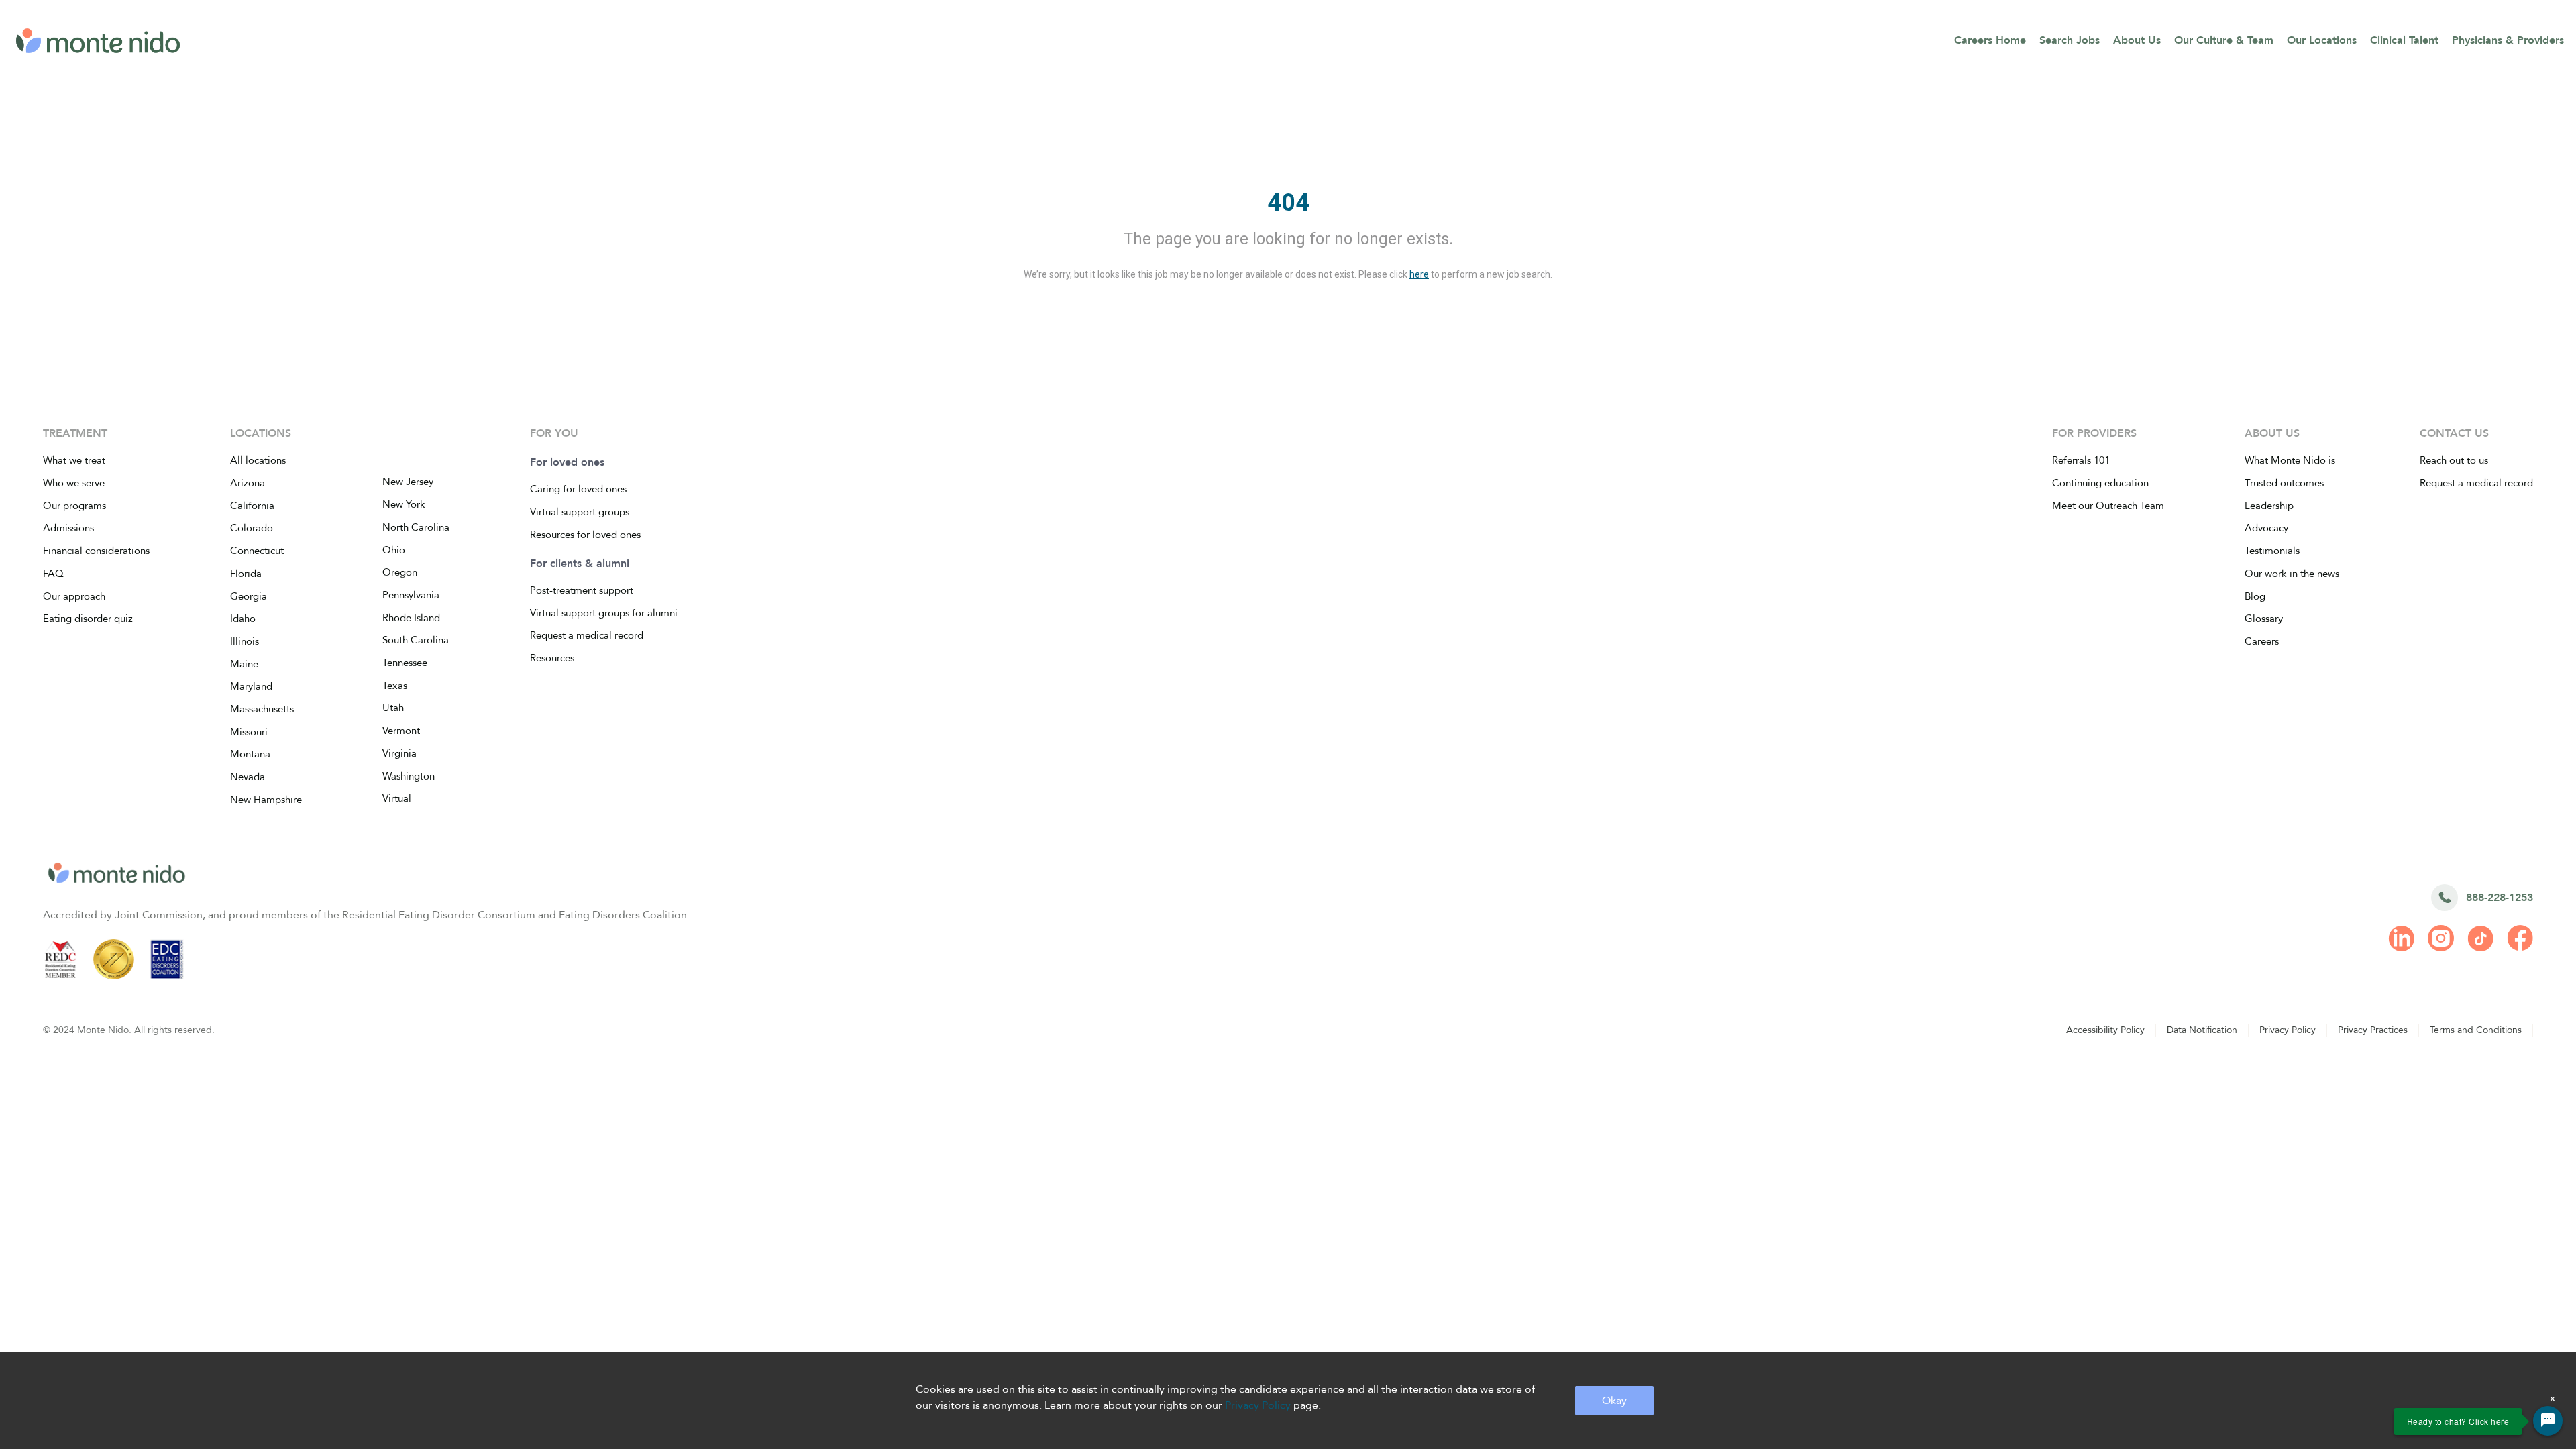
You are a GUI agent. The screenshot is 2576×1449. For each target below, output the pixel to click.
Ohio (394, 550)
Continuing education (2100, 483)
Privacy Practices (2373, 1030)
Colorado (252, 528)
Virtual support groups (580, 512)
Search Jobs (2070, 40)
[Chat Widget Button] (2548, 1421)
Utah (393, 708)
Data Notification (2202, 1030)
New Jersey (408, 482)
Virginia (399, 753)
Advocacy (2266, 528)
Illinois (245, 641)
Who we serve (74, 483)
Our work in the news (2292, 574)
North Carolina (416, 527)
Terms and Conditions (2476, 1030)
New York (404, 504)
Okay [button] (1614, 1401)
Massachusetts (262, 709)
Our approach (74, 596)
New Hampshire (266, 800)
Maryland (251, 686)
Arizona (248, 483)
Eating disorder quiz (88, 619)
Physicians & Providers (2508, 40)
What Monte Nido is (2290, 460)
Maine (244, 664)
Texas (395, 686)
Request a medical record (587, 635)
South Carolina (416, 640)
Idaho (243, 619)
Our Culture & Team (2224, 40)
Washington (409, 776)
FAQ (53, 574)
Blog (2255, 596)
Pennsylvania (411, 595)
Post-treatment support (582, 590)
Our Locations (2322, 40)
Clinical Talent (2404, 40)
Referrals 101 (2081, 460)
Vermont (401, 731)
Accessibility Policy (2105, 1030)
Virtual (397, 798)
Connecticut (257, 551)
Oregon (400, 572)
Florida (246, 574)
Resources (552, 658)
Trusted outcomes (2284, 483)
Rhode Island (411, 618)
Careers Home (1990, 40)
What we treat (74, 460)
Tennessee (405, 663)
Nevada (248, 777)
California (252, 506)
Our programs (74, 506)
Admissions (68, 528)
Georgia (249, 596)
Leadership (2269, 506)
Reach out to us (2454, 460)
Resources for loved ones (585, 535)
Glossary (2264, 619)
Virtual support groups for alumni (604, 613)
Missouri (249, 732)
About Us (2137, 40)
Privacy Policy (2288, 1030)
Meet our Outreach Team (2108, 506)
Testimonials (2272, 551)
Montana (250, 754)
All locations (258, 460)
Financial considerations (96, 551)
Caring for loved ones (578, 489)
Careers (2262, 641)
